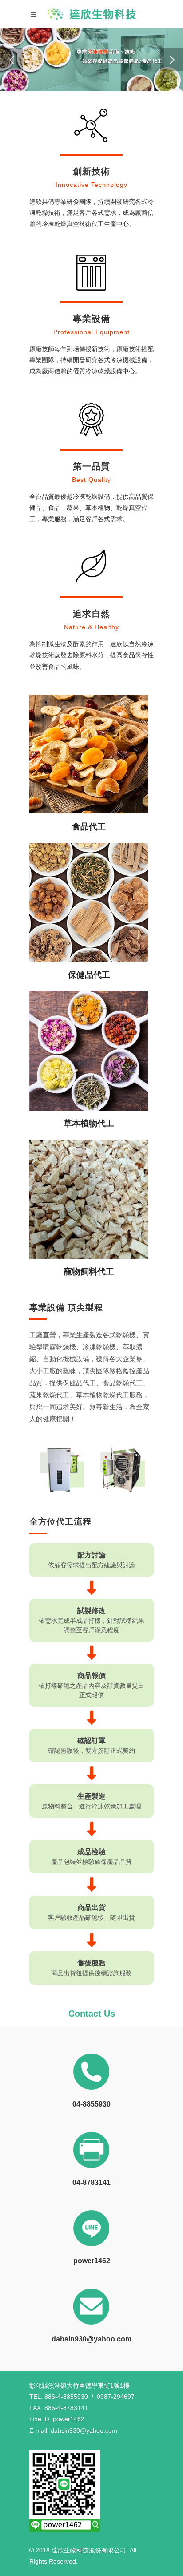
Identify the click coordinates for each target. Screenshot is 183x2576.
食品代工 (89, 827)
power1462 (92, 2261)
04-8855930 (91, 2104)
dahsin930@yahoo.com (91, 2339)
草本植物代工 (89, 1123)
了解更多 (89, 758)
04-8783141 (91, 2182)
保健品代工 (89, 975)
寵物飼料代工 (89, 1272)
